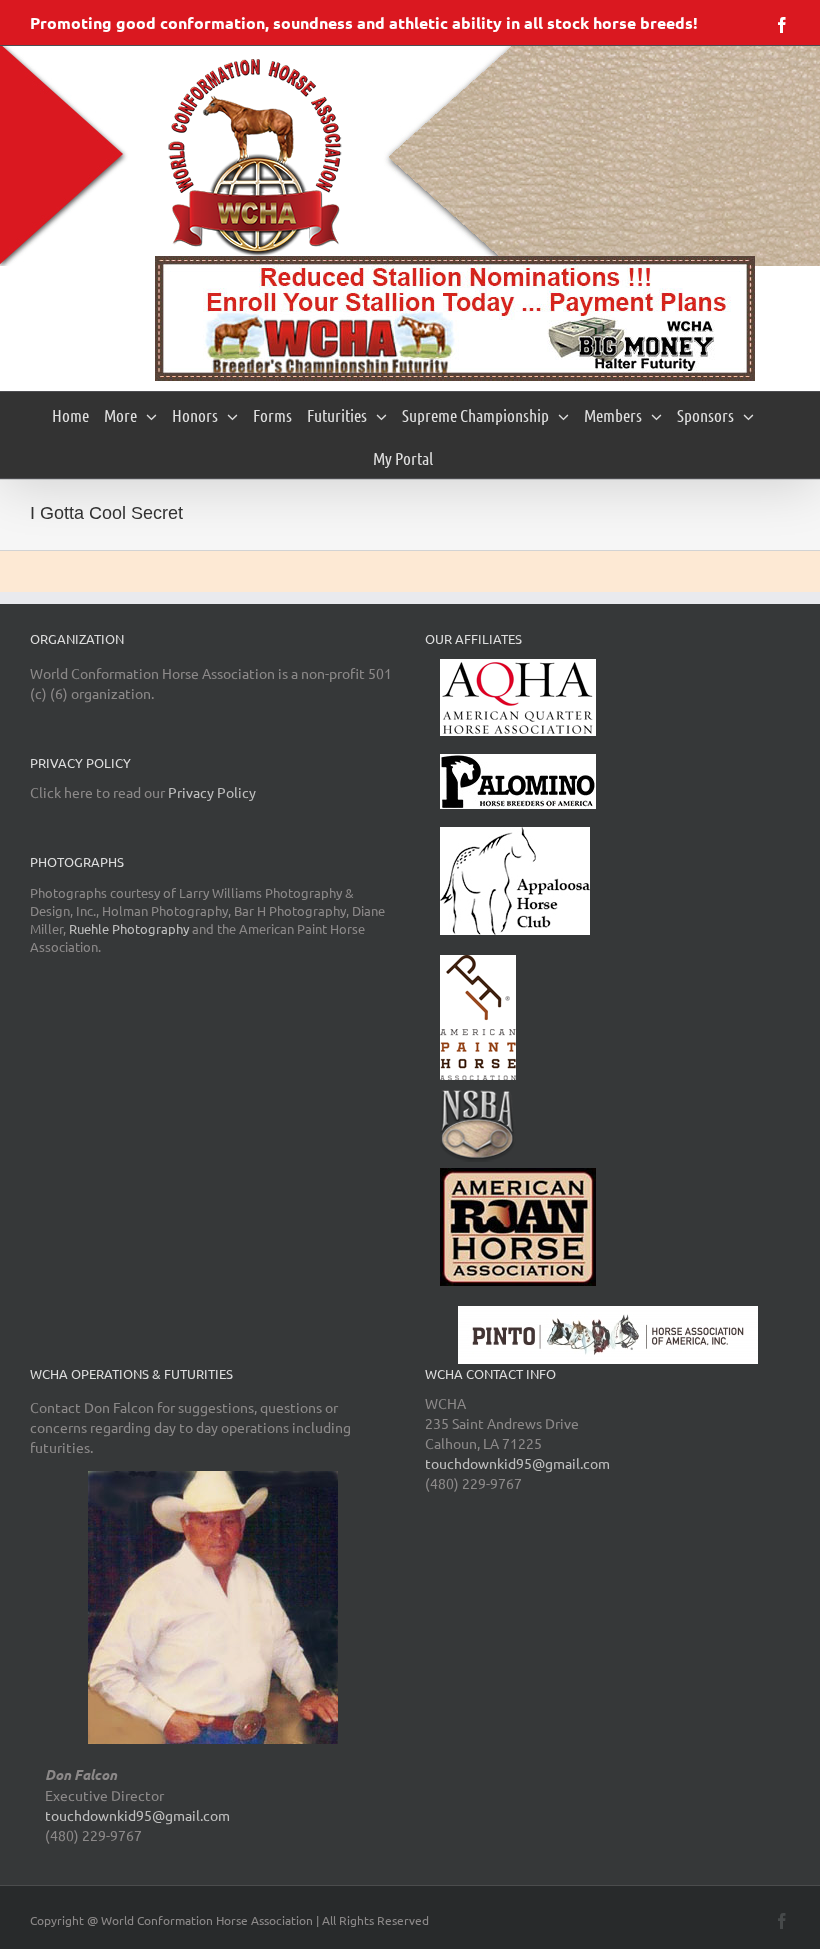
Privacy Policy (212, 792)
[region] (455, 318)
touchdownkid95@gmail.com (137, 1815)
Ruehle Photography (129, 928)
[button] (455, 318)
